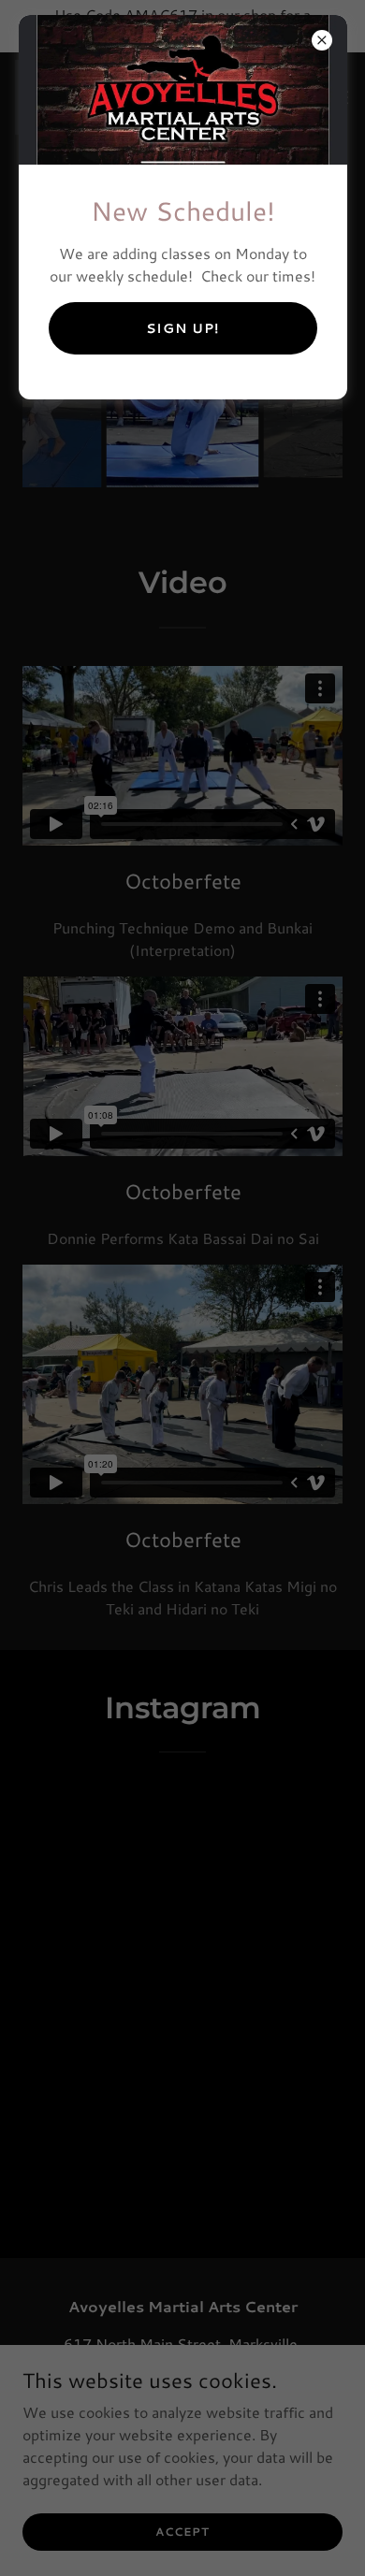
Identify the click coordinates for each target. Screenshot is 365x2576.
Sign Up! (182, 328)
